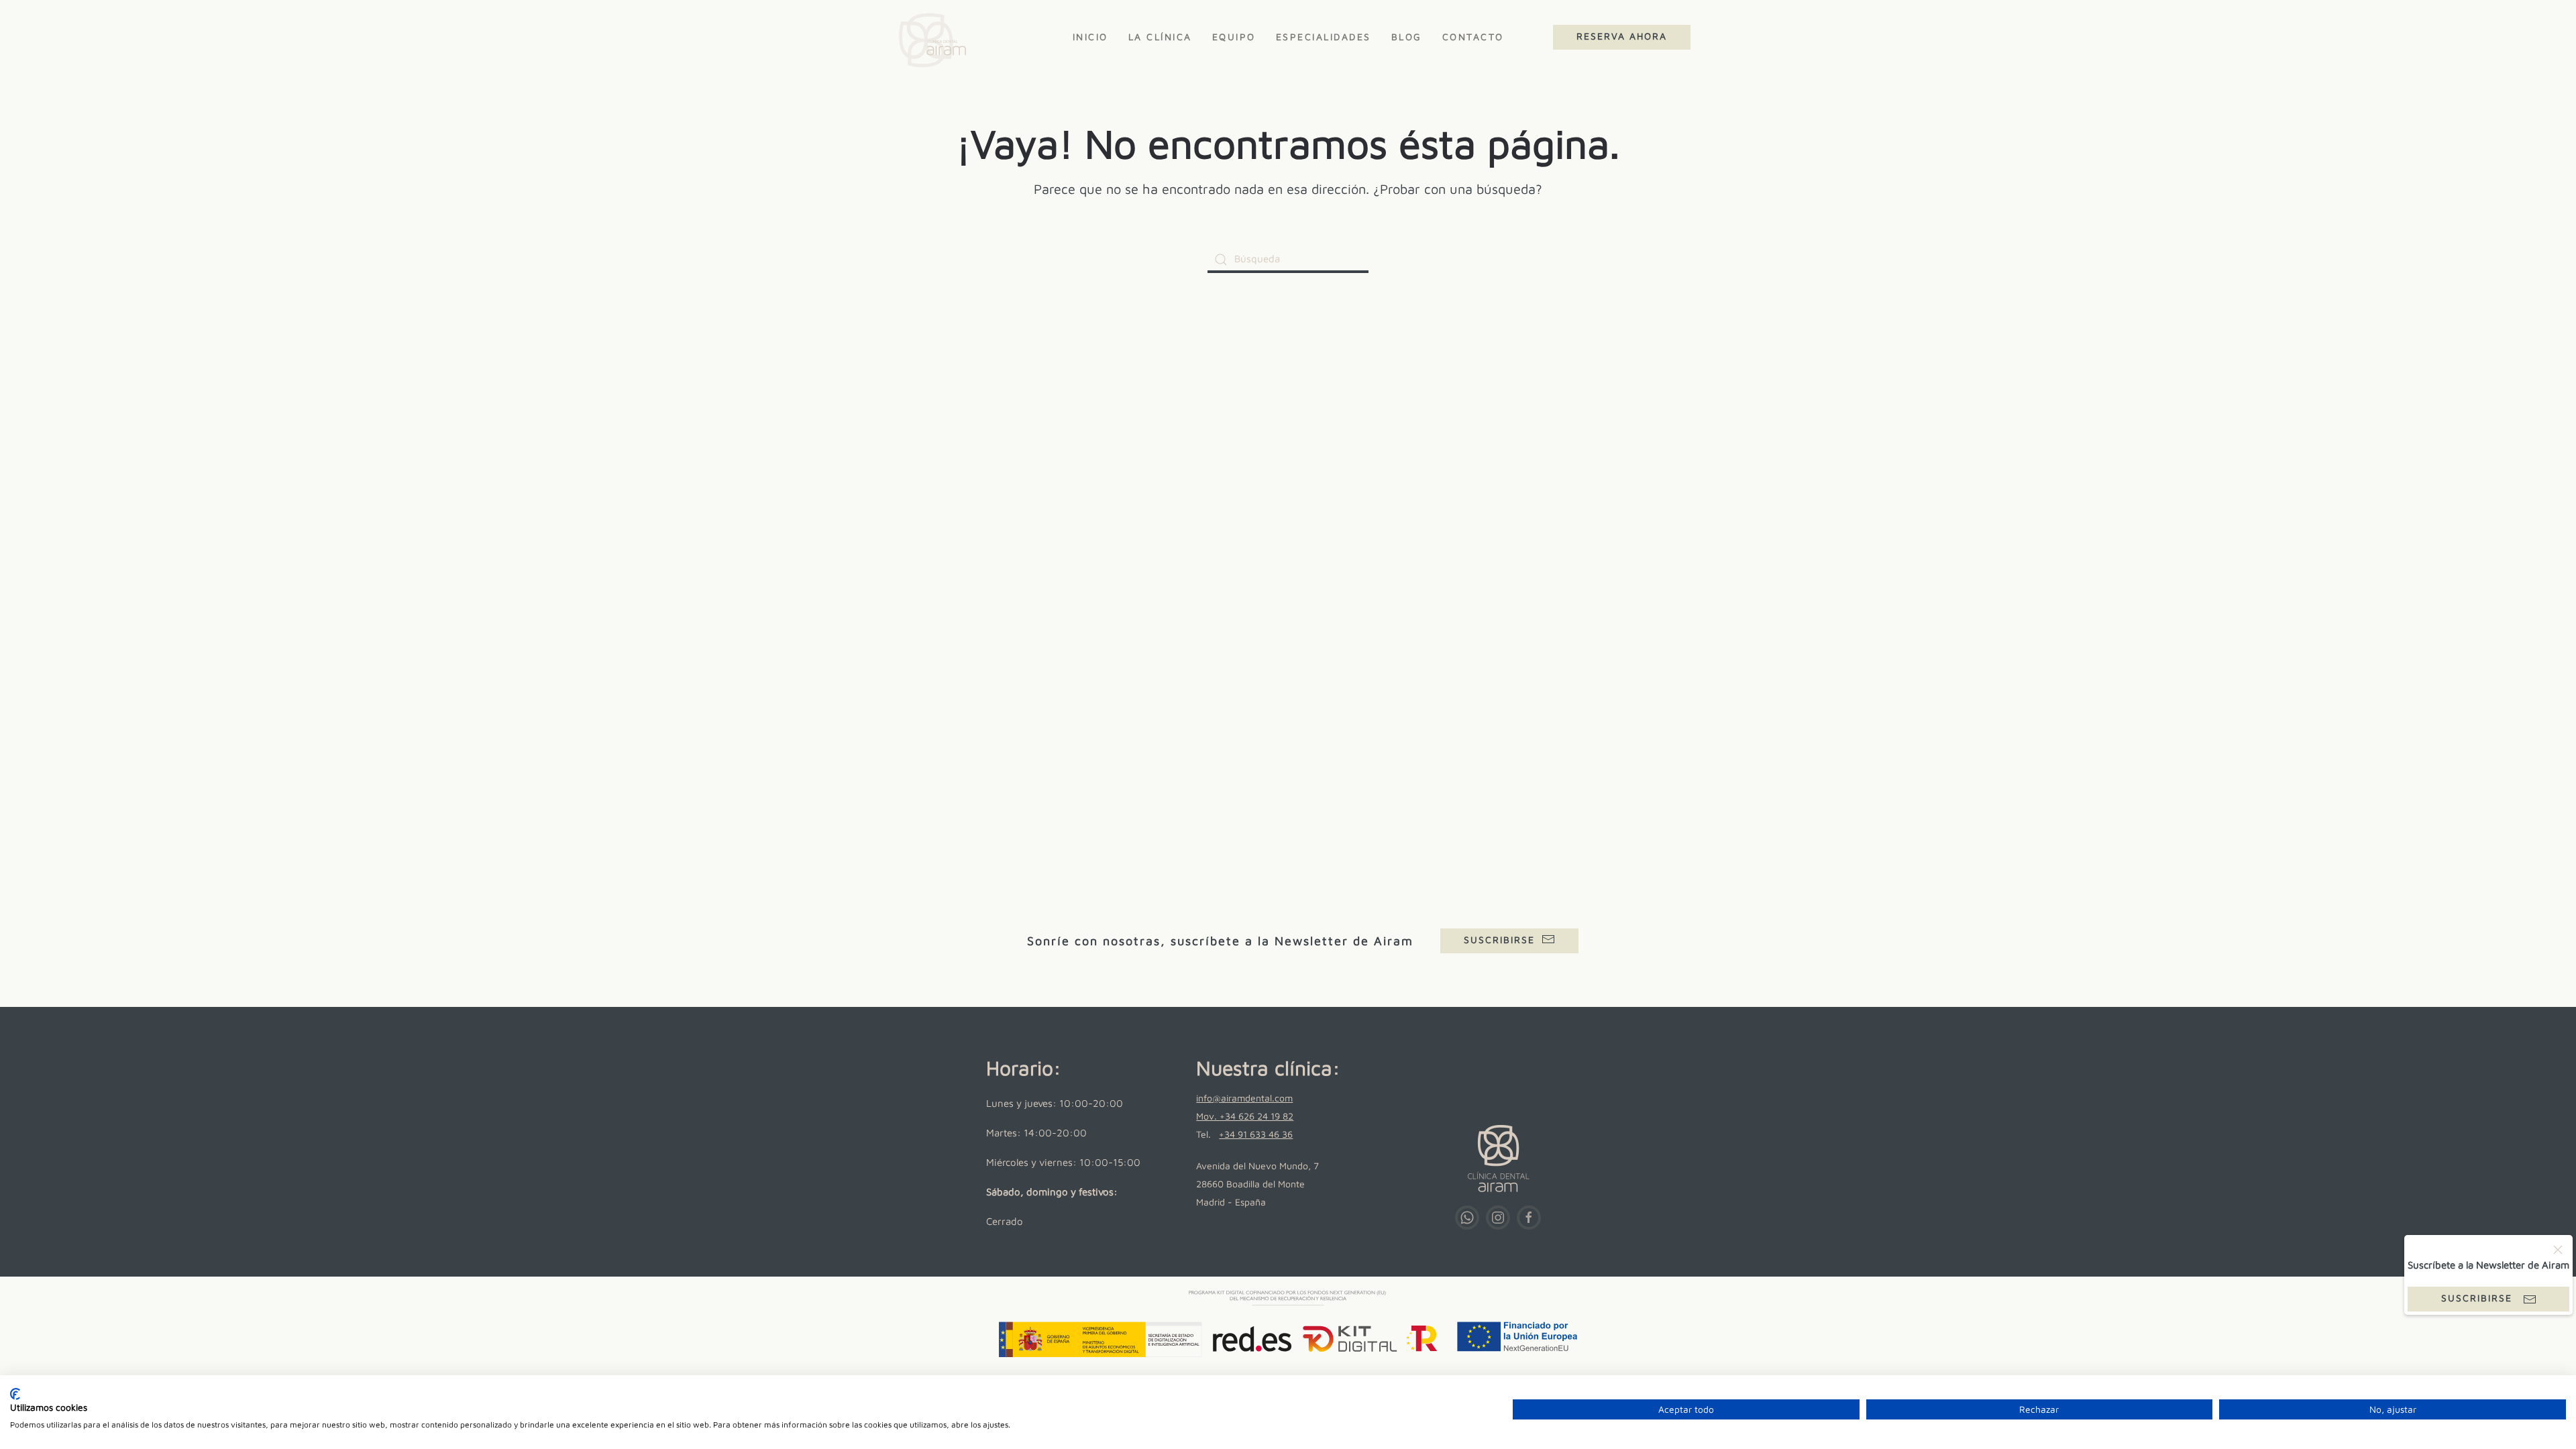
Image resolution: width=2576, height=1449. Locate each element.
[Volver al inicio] (928, 37)
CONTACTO (1473, 37)
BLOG (1407, 37)
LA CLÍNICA (1160, 37)
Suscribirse (1499, 940)
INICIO (1090, 37)
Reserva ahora (1622, 36)
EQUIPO (1234, 37)
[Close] (2558, 1250)
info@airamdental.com (1244, 1098)
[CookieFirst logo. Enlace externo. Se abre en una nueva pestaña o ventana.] (15, 1394)
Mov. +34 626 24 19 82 (1245, 1116)
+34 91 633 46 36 (1256, 1134)
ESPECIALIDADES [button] (1324, 37)
